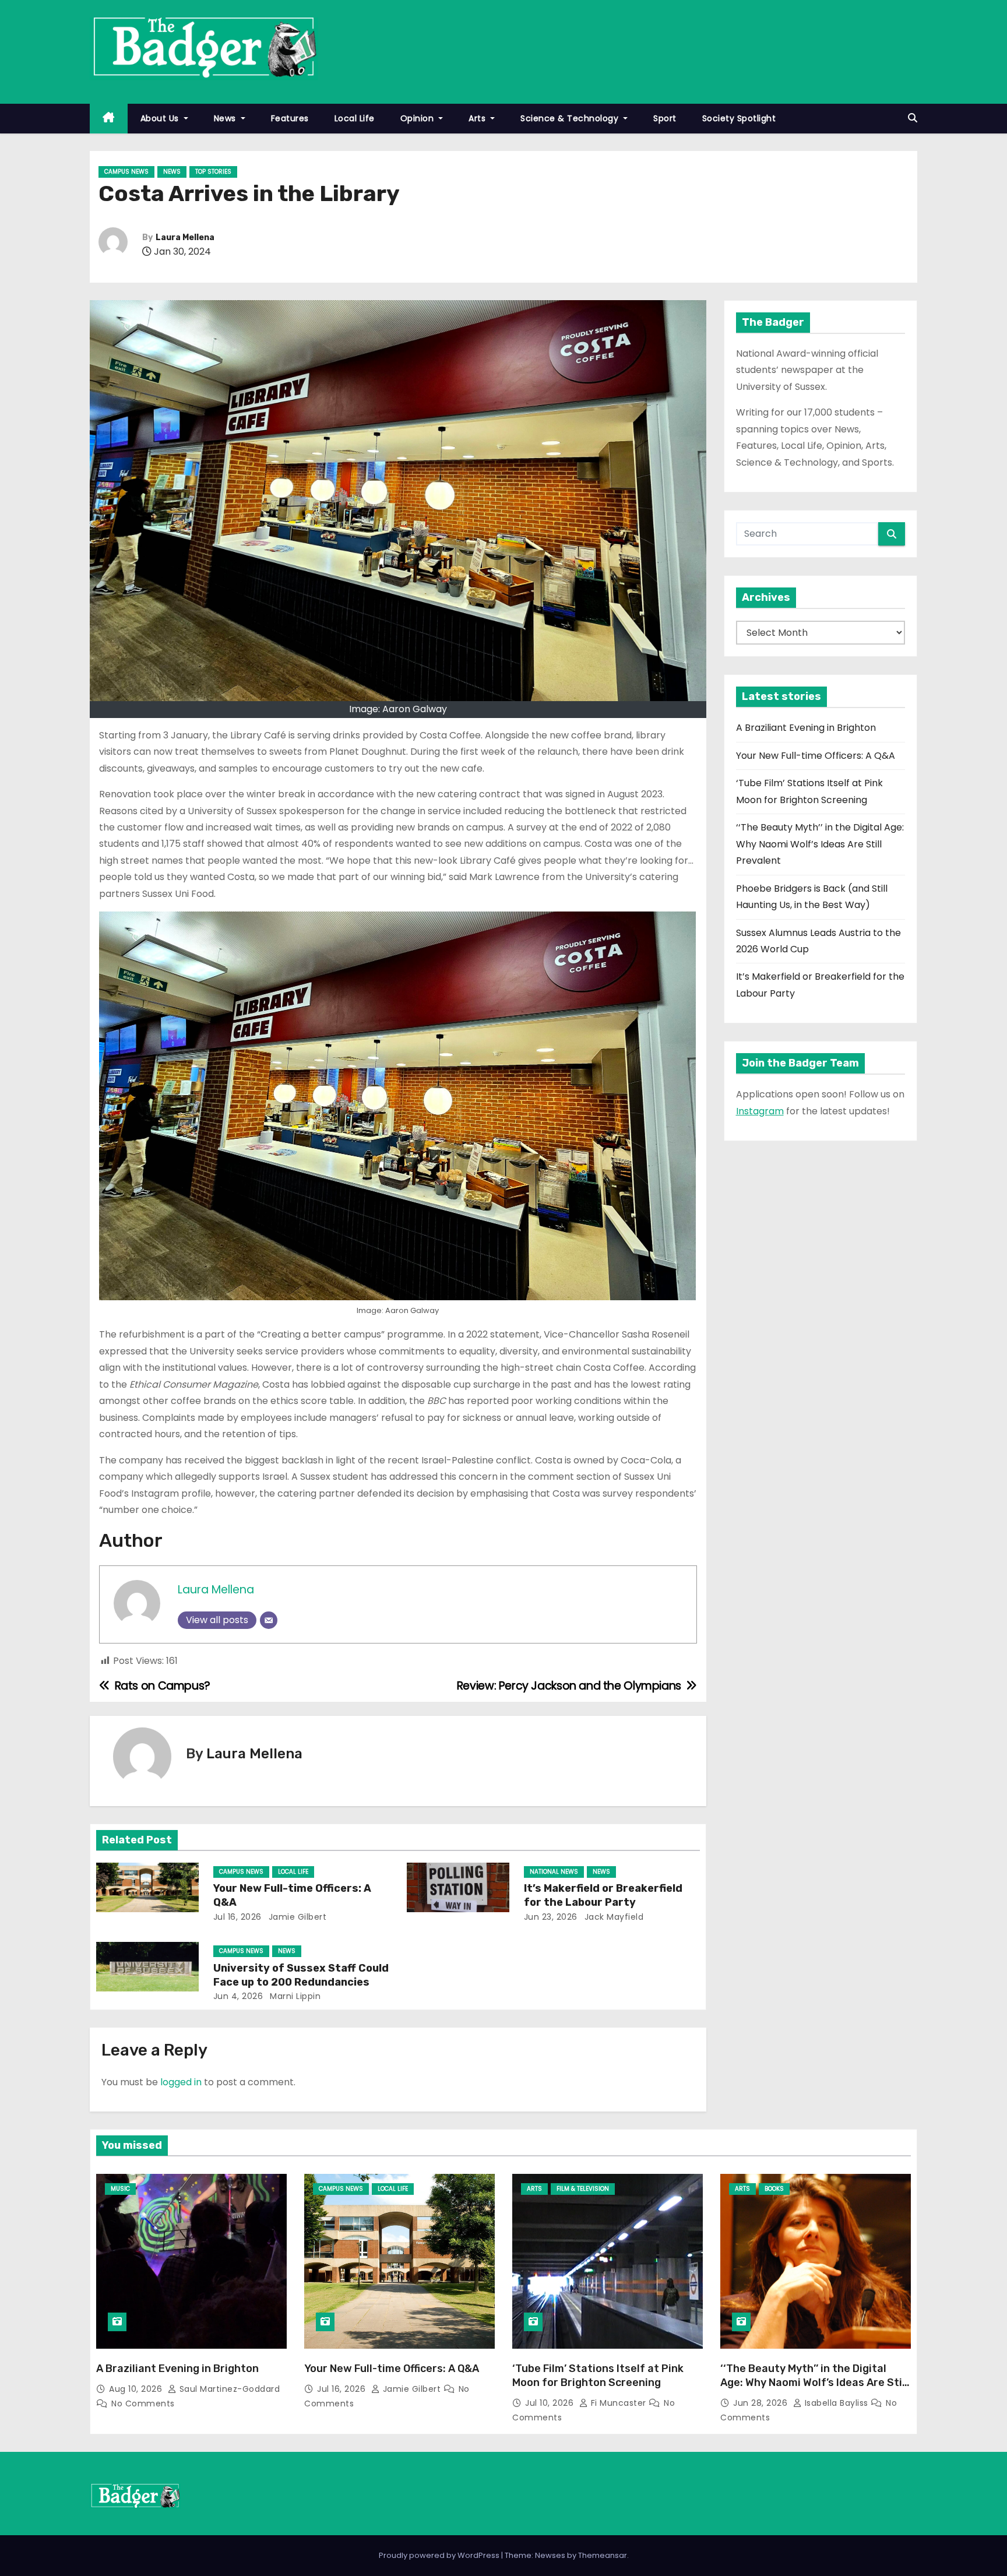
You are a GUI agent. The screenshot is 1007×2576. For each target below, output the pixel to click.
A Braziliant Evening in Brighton (806, 728)
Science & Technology (571, 118)
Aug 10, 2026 (137, 2389)
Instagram (760, 1111)
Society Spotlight (739, 118)
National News (554, 1872)
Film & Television (583, 2189)
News (226, 118)
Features (290, 118)
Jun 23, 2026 (551, 1917)
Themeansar (603, 2555)
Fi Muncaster (618, 2403)
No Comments (143, 2403)
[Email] (269, 1620)
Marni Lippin (294, 1996)
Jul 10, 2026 (551, 2403)
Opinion (418, 118)
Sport (665, 118)
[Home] (109, 119)
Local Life (355, 118)
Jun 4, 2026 (238, 1996)
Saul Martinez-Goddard (228, 2389)
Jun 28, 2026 (762, 2403)
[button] (913, 118)
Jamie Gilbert (296, 1917)
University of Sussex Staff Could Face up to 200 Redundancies (301, 1975)
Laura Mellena (185, 237)
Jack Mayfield (612, 1917)
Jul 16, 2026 (237, 1917)
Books (774, 2189)
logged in (181, 2082)
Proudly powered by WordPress (440, 2555)
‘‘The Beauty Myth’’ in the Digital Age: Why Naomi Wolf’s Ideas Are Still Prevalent (820, 844)
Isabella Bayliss (836, 2403)
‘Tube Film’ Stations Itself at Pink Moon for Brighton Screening (598, 2376)
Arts (478, 118)
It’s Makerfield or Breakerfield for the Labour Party (603, 1895)
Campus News (126, 172)
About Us (161, 118)
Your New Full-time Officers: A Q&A (816, 756)
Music (120, 2189)
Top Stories (213, 172)
